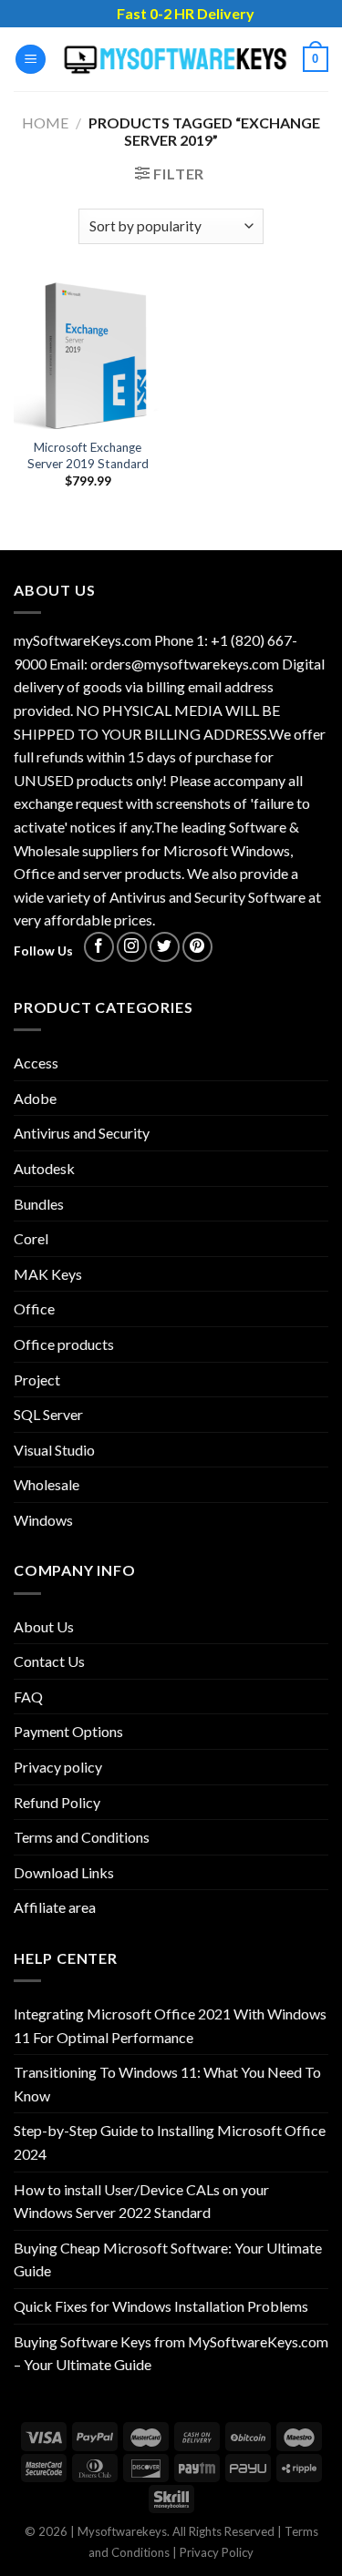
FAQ (28, 1697)
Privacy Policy (217, 2552)
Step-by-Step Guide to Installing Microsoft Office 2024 (170, 2142)
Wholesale (47, 1484)
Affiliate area (55, 1907)
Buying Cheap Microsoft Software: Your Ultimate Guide (168, 2259)
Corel (31, 1238)
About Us (44, 1626)
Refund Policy (57, 1802)
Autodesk (44, 1168)
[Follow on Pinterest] (197, 947)
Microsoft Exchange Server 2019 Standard (88, 455)
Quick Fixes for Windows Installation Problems (161, 2306)
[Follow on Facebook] (99, 947)
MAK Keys (48, 1274)
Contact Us (49, 1661)
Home (45, 123)
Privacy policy (58, 1767)
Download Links (64, 1872)
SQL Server (48, 1414)
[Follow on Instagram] (132, 947)
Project (37, 1380)
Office (34, 1308)
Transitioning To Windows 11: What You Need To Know (167, 2084)
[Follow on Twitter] (165, 947)
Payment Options (68, 1731)
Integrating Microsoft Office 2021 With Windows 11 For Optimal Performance (170, 2025)
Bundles (39, 1204)
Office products (64, 1344)
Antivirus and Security (82, 1133)
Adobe (35, 1098)
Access (36, 1063)
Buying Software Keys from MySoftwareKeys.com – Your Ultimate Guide (171, 2353)
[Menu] (31, 60)
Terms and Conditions (82, 1837)
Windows (43, 1520)
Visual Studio (54, 1450)
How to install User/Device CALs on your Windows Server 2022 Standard (141, 2201)
